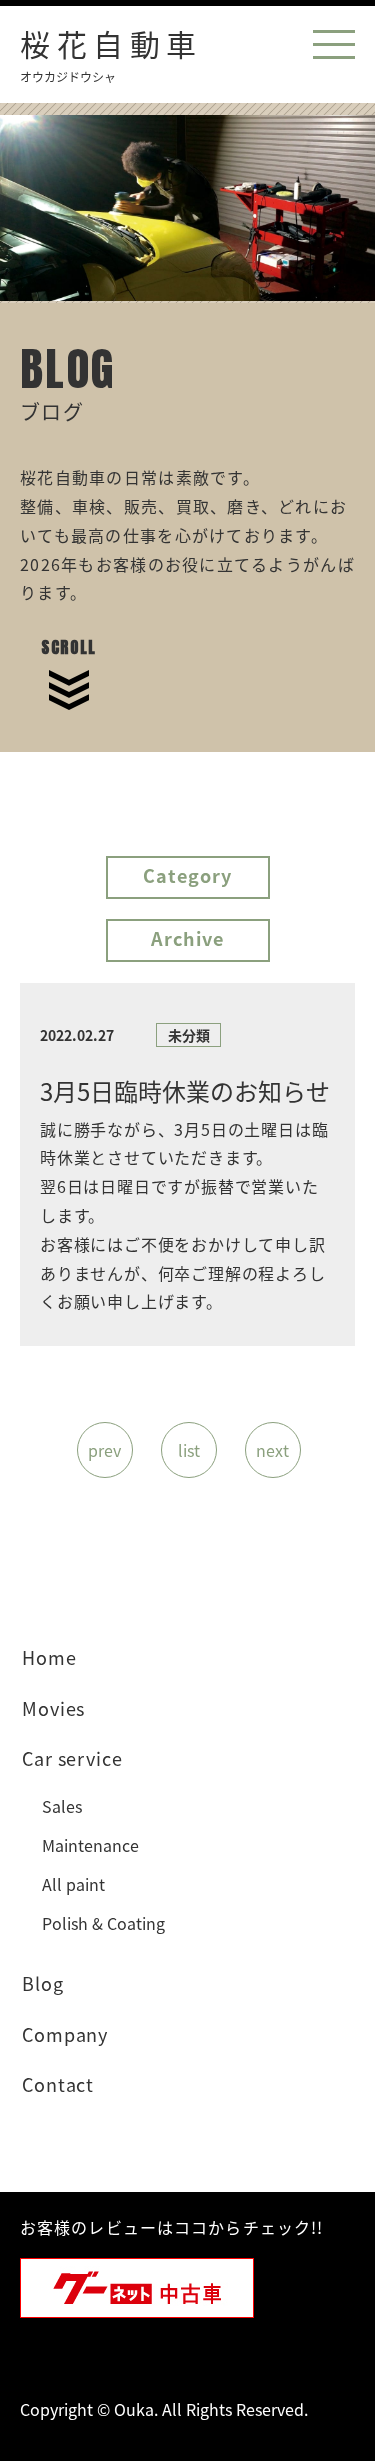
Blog (43, 1983)
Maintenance (90, 1845)
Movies (53, 1708)
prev (104, 1450)
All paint (73, 1884)
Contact (58, 2084)
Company (65, 2034)
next (272, 1450)
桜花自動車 (111, 52)
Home (49, 1657)
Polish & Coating (103, 1923)
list (189, 1450)
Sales (62, 1806)
